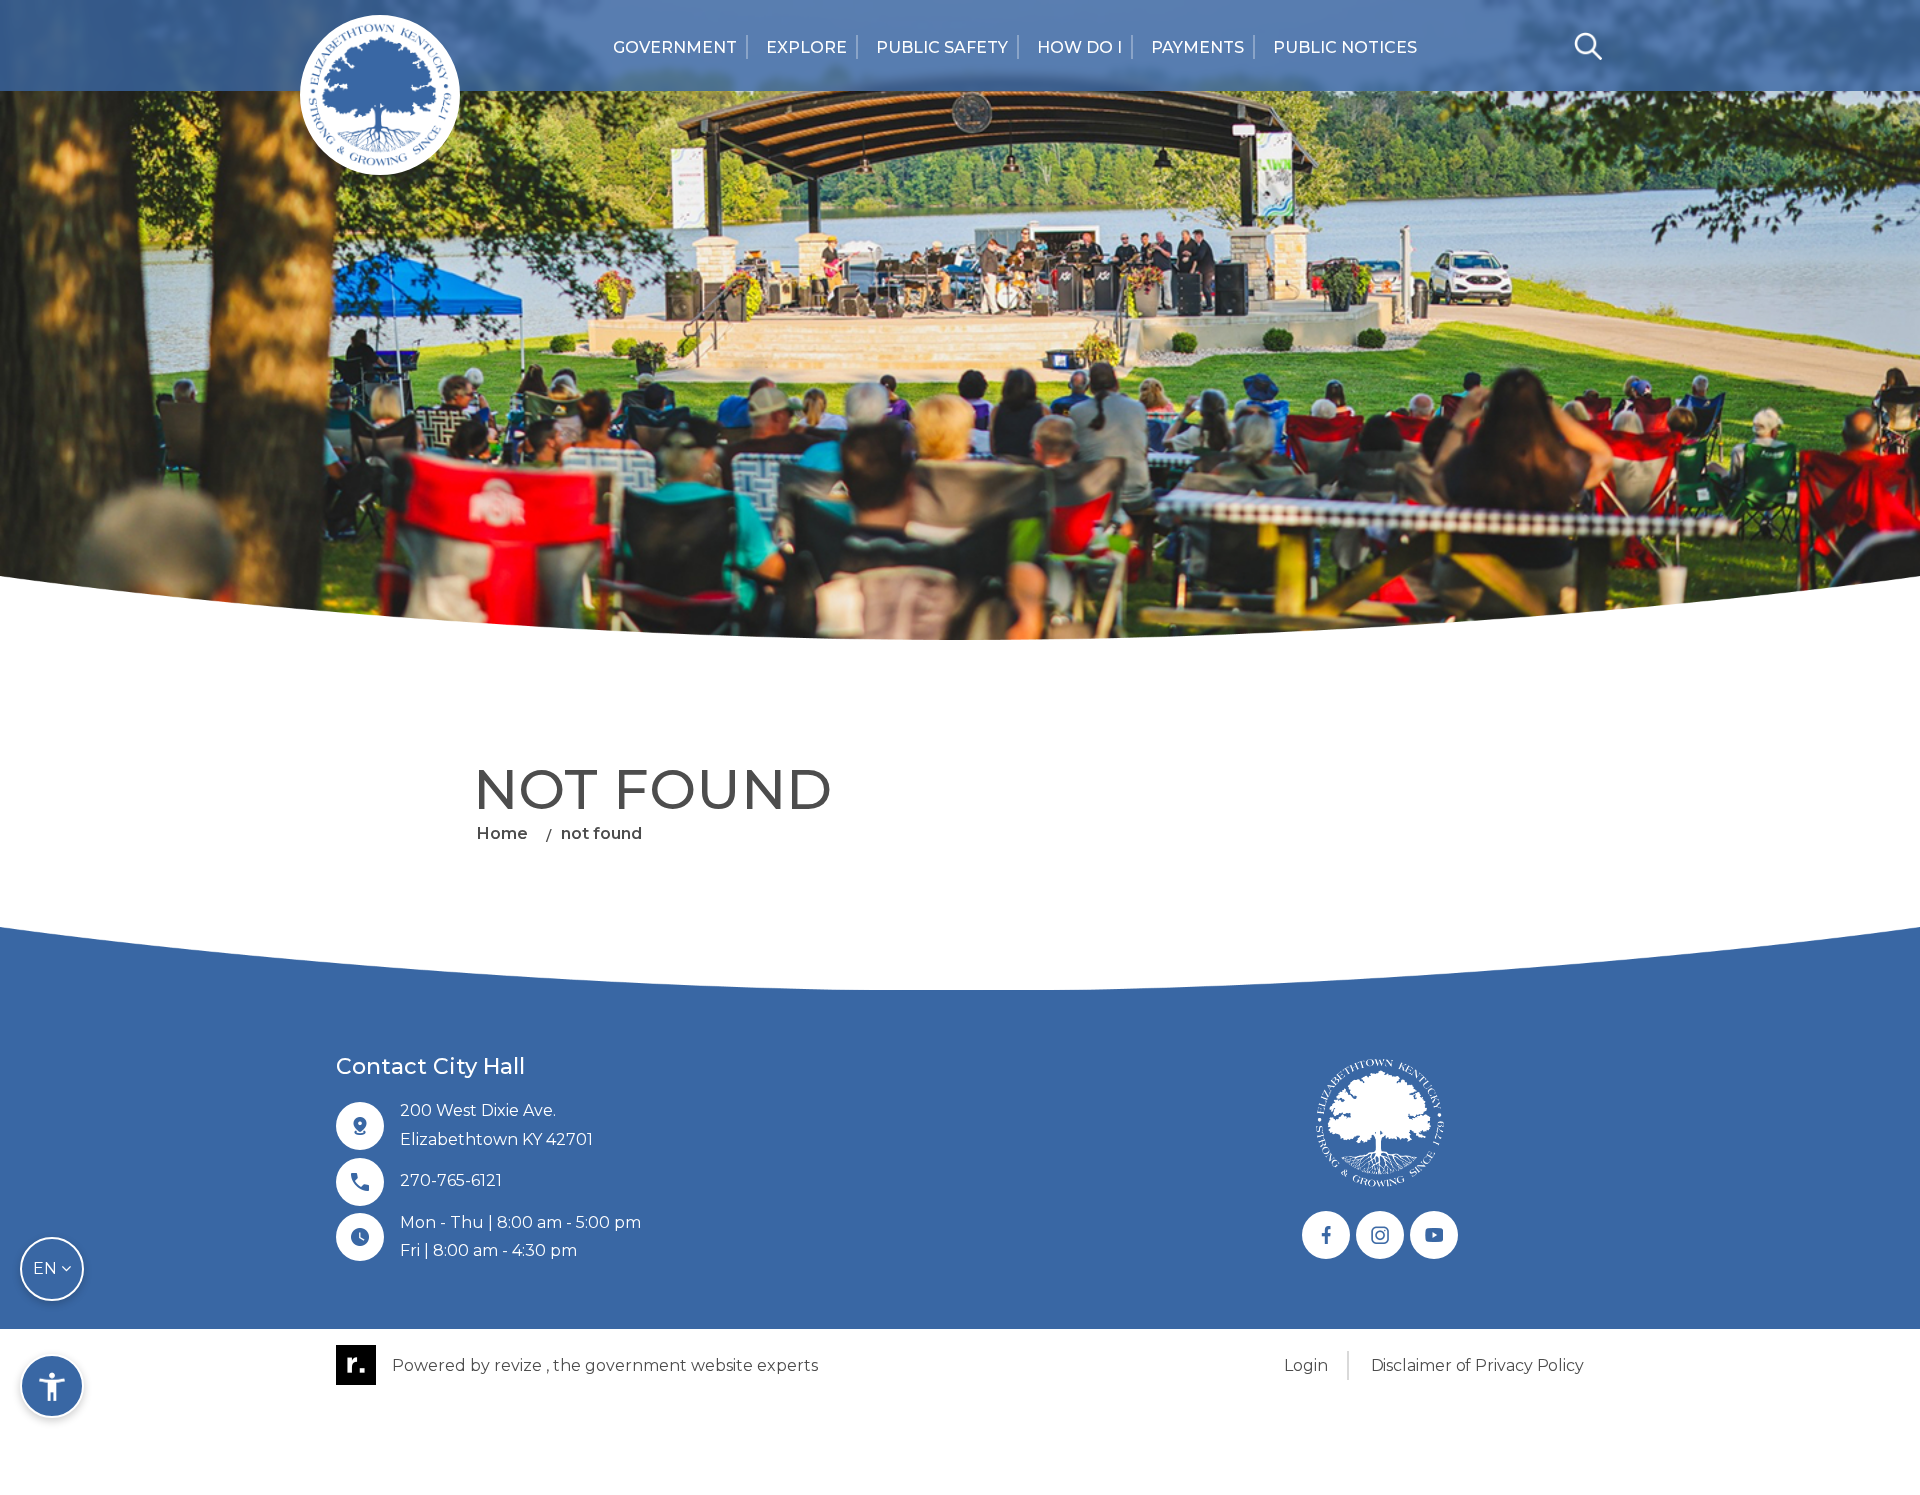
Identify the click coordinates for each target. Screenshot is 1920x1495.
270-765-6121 (451, 1180)
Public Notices (1345, 47)
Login (1306, 1365)
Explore (806, 47)
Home (502, 833)
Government (675, 47)
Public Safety (942, 47)
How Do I (1079, 47)
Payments (1197, 47)
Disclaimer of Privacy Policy (1477, 1365)
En (47, 1268)
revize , (521, 1365)
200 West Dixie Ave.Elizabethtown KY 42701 (496, 1125)
